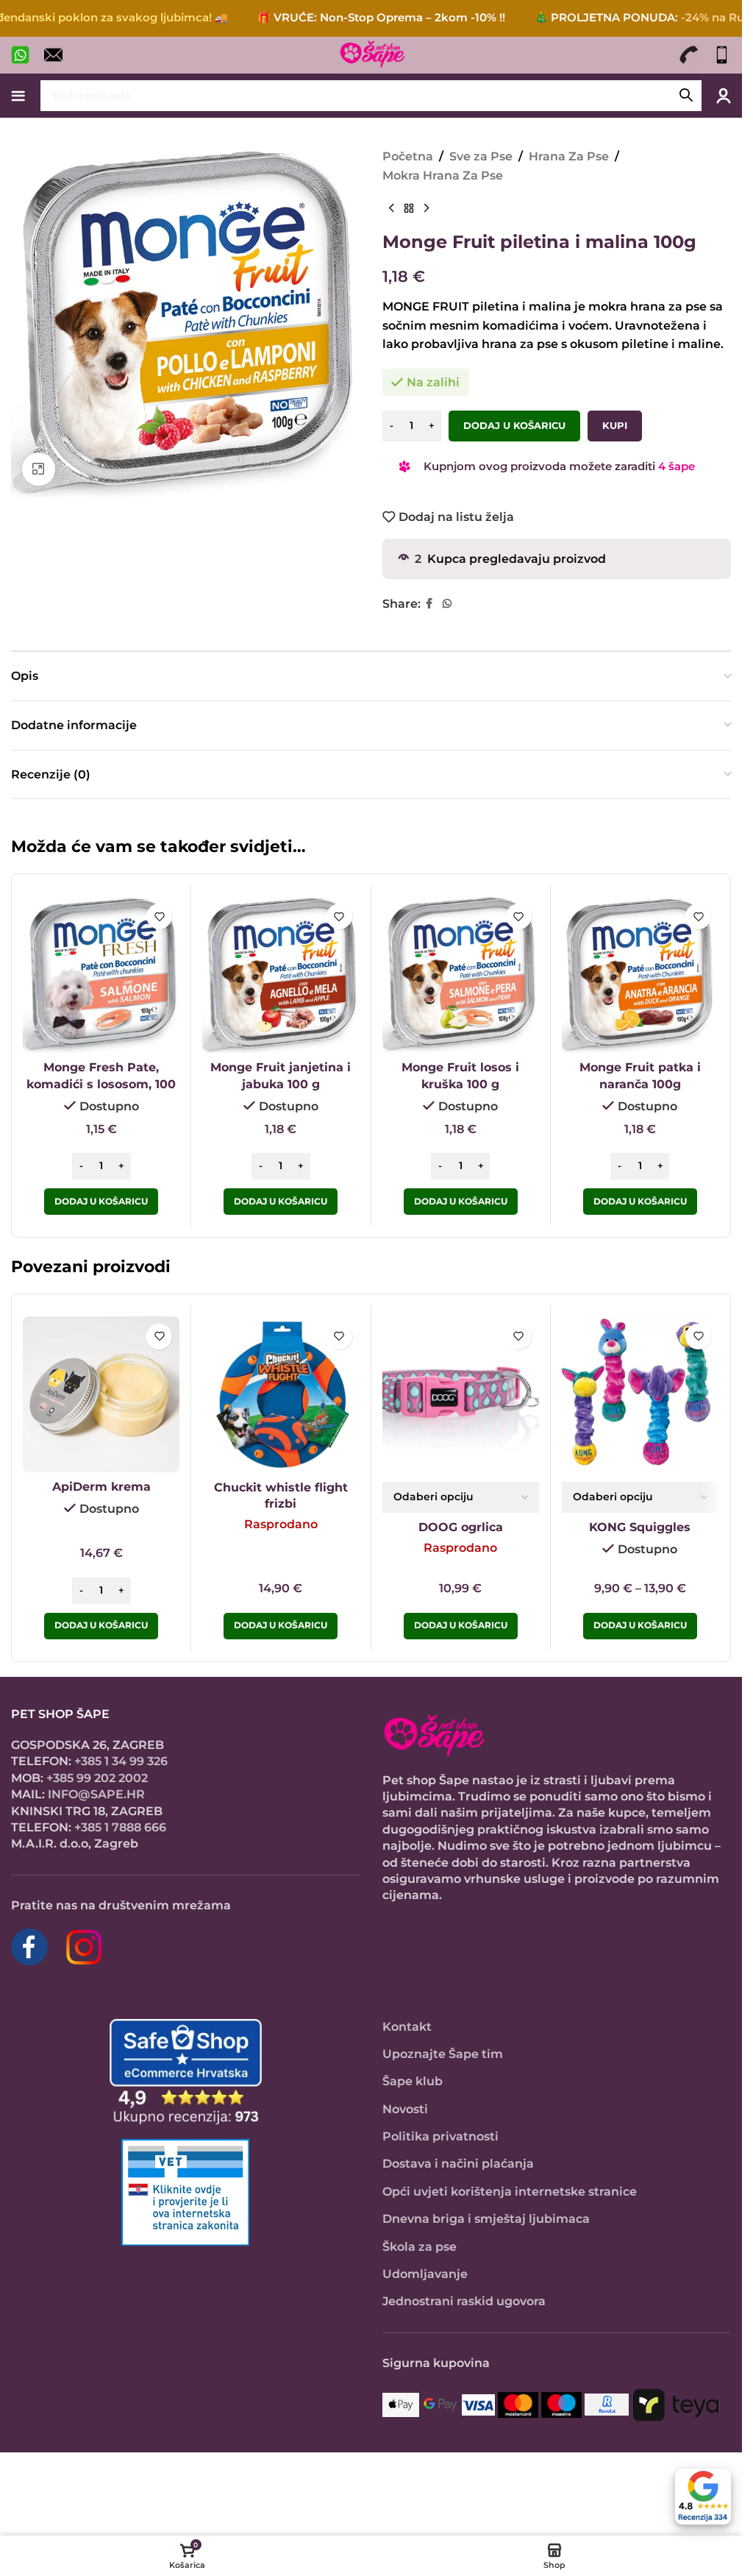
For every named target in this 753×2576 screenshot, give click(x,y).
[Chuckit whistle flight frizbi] (281, 1395)
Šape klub (413, 2081)
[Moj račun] (724, 96)
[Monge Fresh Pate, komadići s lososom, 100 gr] (101, 975)
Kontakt (407, 2027)
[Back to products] (409, 208)
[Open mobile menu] (18, 96)
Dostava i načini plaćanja (458, 2164)
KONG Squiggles (640, 1527)
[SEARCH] (686, 96)
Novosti (405, 2109)
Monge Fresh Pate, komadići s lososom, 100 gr (101, 1084)
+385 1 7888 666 (120, 1827)
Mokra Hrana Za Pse (443, 175)
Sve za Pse (481, 156)
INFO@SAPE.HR (96, 1794)
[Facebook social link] (429, 604)
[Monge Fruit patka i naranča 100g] (640, 975)
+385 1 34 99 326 (121, 1761)
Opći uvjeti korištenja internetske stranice (510, 2192)
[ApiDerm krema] (101, 1394)
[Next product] (427, 208)
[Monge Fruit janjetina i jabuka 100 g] (281, 975)
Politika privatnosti (440, 2136)
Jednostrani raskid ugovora (464, 2301)
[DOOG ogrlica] (461, 1395)
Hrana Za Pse (569, 156)
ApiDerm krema (101, 1487)
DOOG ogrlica (461, 1527)
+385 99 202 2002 (97, 1778)
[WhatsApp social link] (447, 604)
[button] (101, 1202)
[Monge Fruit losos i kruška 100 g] (461, 975)
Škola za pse (420, 2247)
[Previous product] (391, 208)
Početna (408, 156)
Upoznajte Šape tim (443, 2054)
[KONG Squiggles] (640, 1395)
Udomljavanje (425, 2274)
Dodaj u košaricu (514, 425)
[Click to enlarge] (39, 469)
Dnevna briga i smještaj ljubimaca (486, 2219)
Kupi (615, 425)
